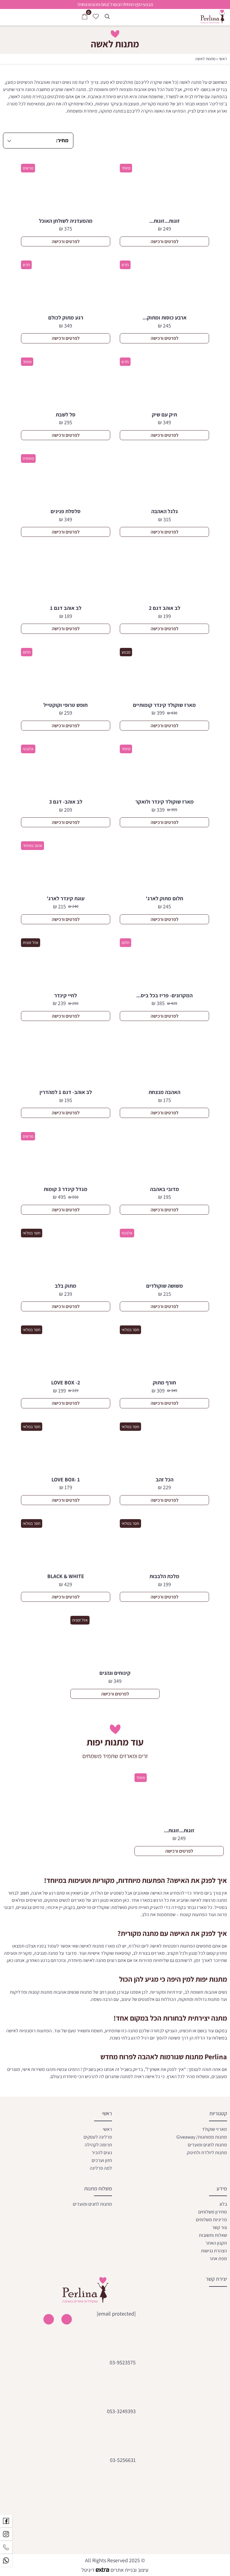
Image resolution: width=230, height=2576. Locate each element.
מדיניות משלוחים (211, 2220)
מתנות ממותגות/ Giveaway (202, 2137)
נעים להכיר (102, 2152)
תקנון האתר (216, 2243)
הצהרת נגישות (214, 2251)
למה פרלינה (101, 2168)
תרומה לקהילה (98, 2144)
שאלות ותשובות (213, 2235)
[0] (85, 17)
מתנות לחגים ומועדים (207, 2144)
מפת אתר (218, 2258)
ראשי (223, 59)
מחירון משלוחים (213, 2212)
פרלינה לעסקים (98, 2137)
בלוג (223, 2204)
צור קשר (220, 2227)
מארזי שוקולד (214, 2129)
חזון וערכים (102, 2160)
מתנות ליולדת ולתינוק (207, 2152)
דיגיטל (89, 2570)
